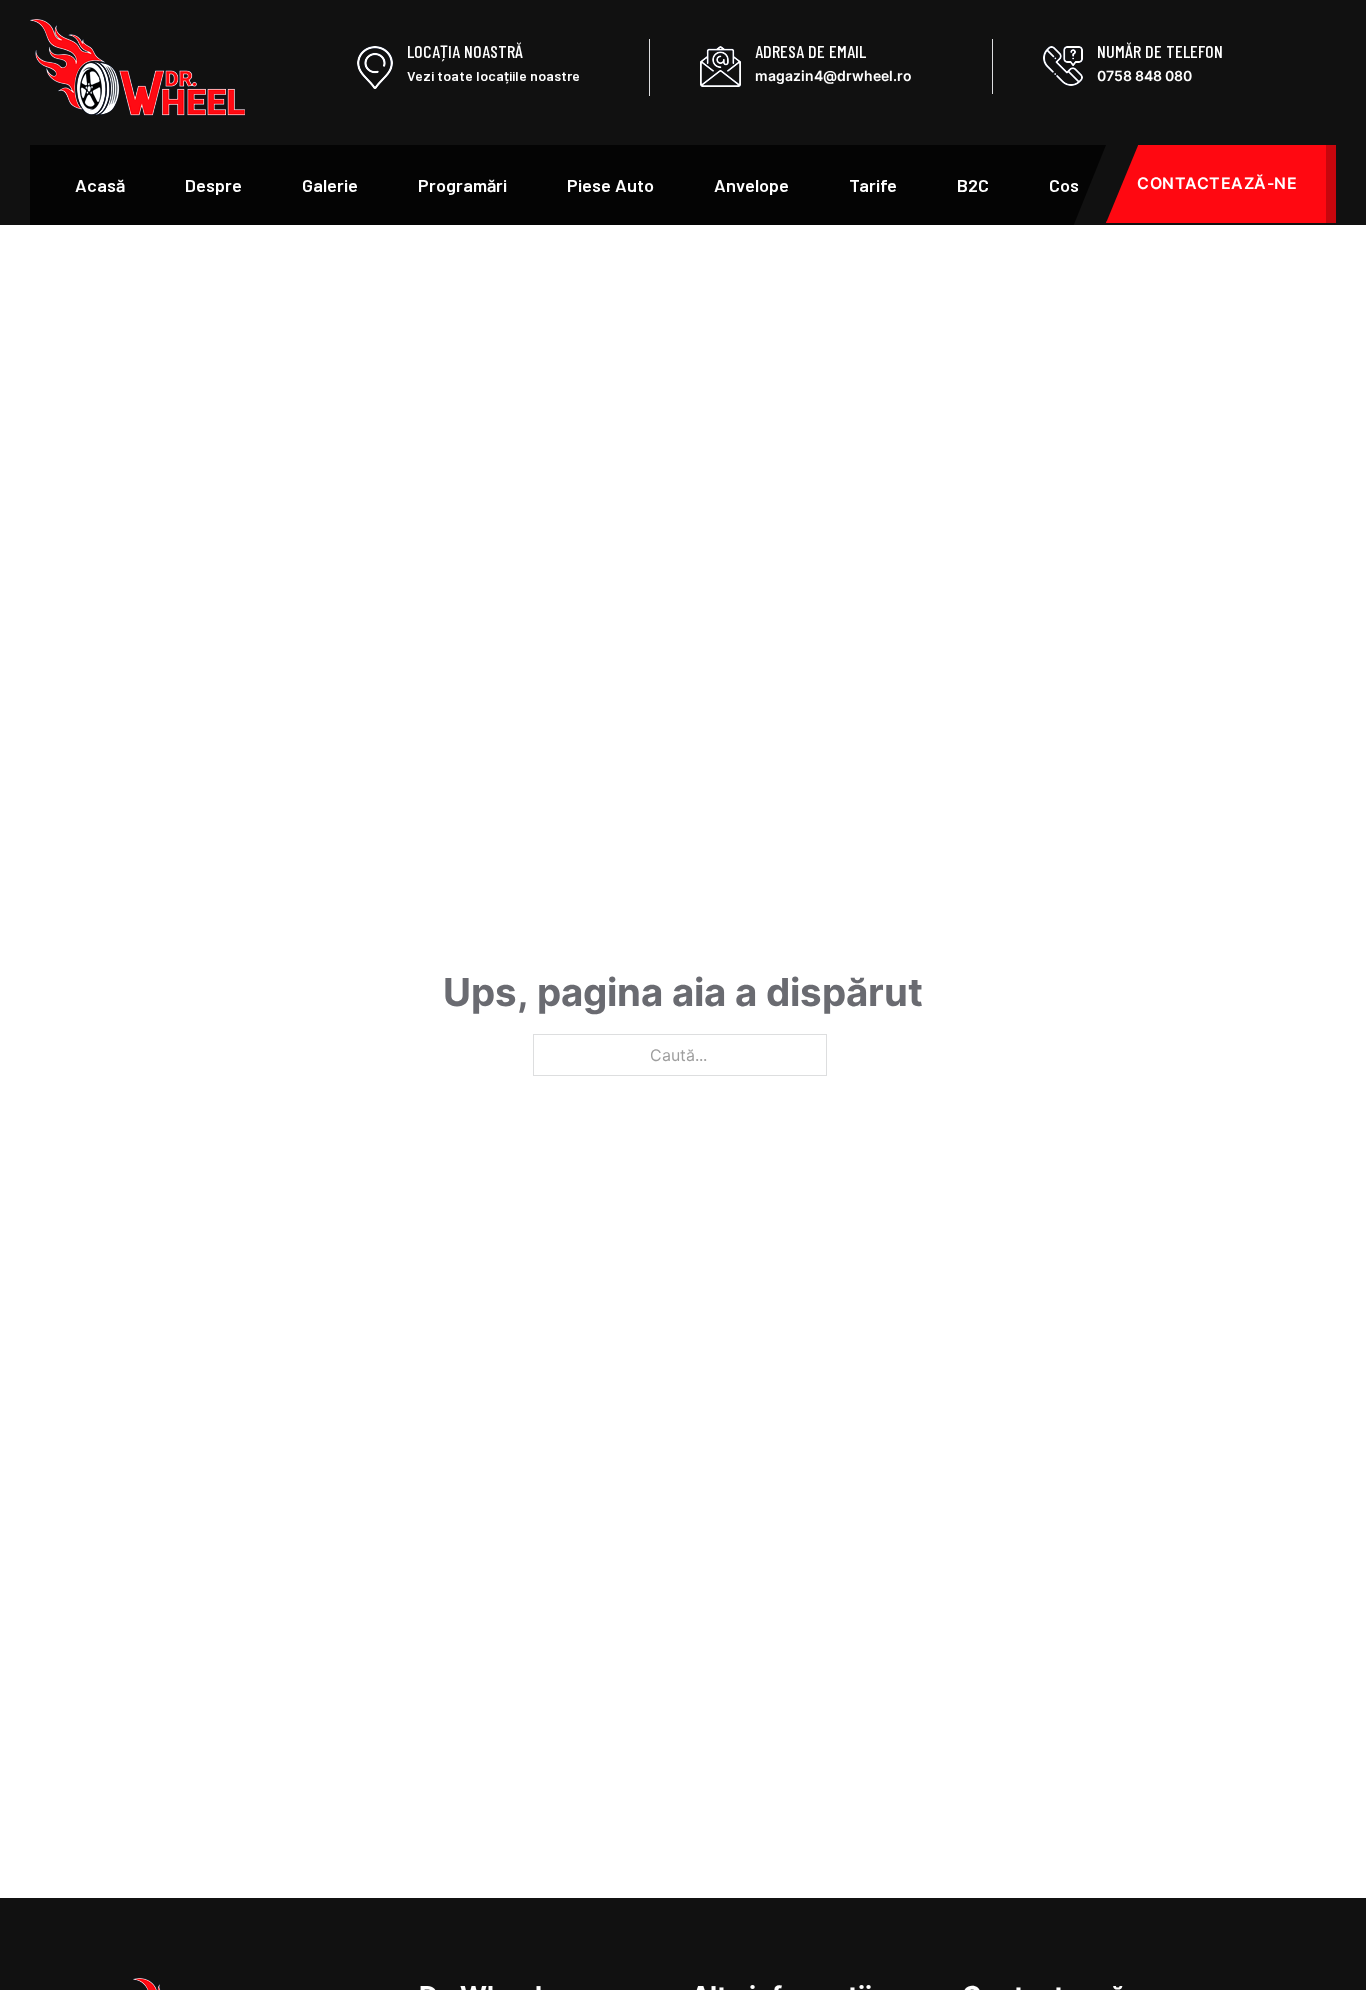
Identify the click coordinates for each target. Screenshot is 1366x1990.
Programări (462, 185)
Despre (213, 185)
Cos (1064, 185)
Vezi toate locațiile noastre (493, 75)
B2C (973, 185)
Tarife (873, 185)
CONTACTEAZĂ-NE (1217, 183)
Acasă (100, 185)
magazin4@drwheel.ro (833, 75)
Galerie (330, 185)
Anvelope (751, 185)
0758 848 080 (1144, 75)
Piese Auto (610, 185)
